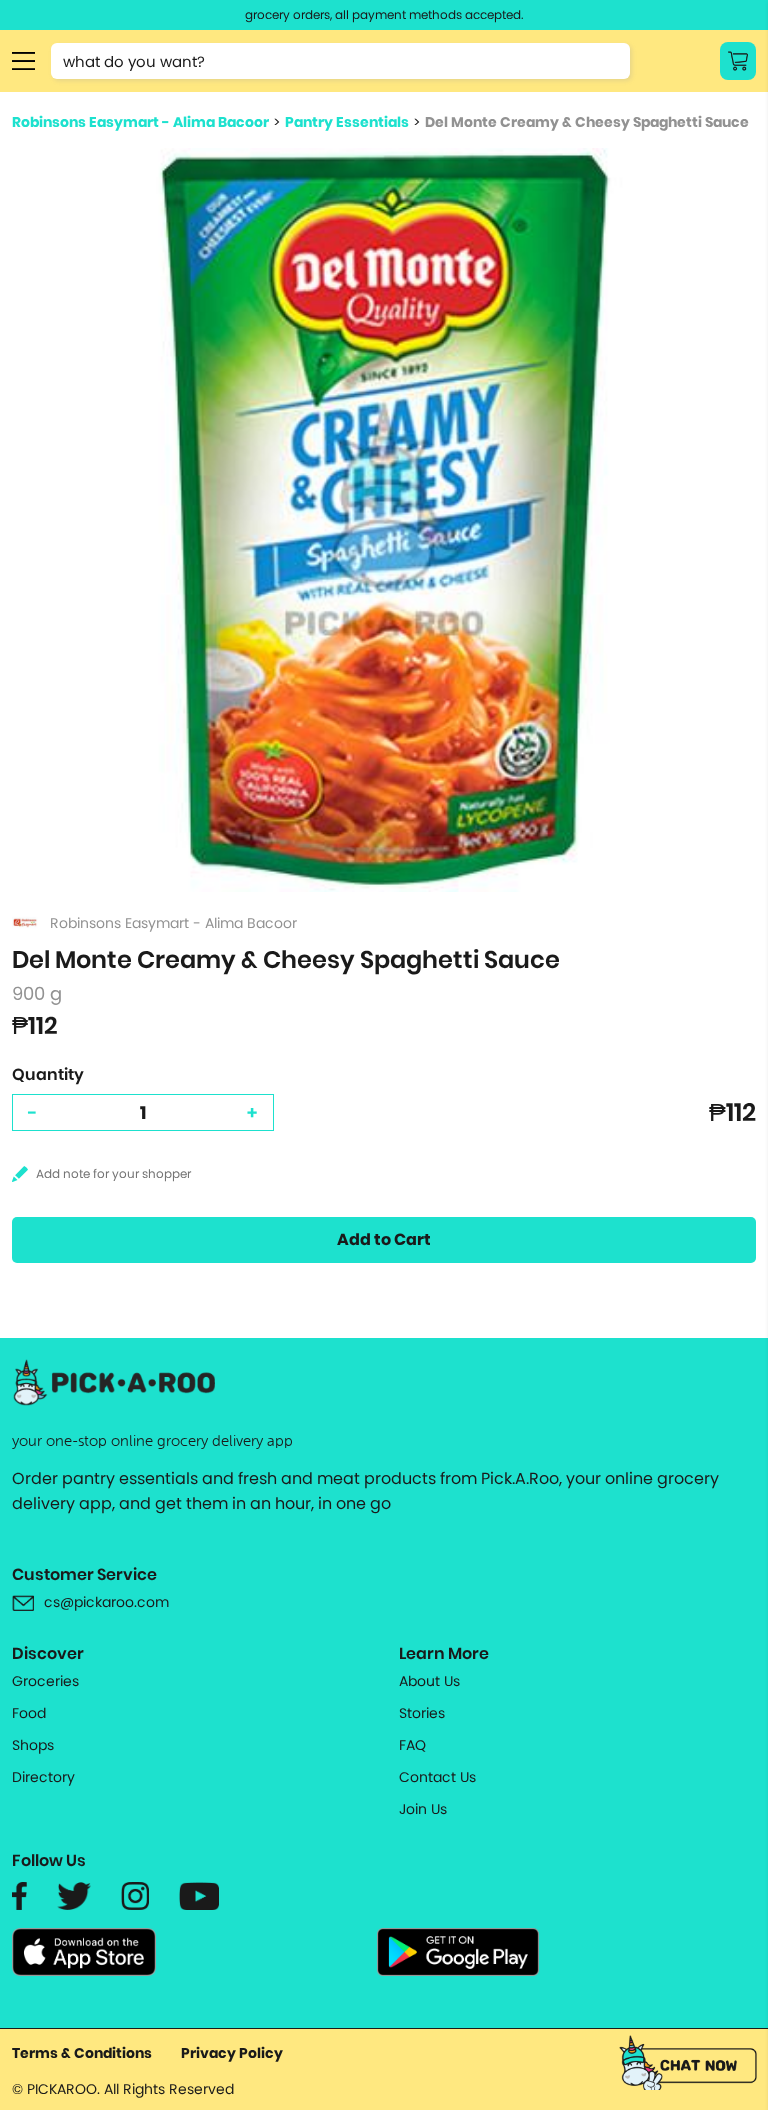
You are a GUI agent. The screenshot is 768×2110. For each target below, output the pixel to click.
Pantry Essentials (347, 122)
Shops (33, 1745)
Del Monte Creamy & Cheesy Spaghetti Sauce (587, 122)
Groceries (45, 1681)
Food (29, 1713)
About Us (429, 1681)
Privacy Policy (232, 2053)
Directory (43, 1777)
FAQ (412, 1745)
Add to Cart (384, 1239)
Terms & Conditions (82, 2053)
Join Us (423, 1809)
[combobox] (340, 61)
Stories (422, 1713)
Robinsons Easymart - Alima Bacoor (140, 122)
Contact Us (437, 1777)
